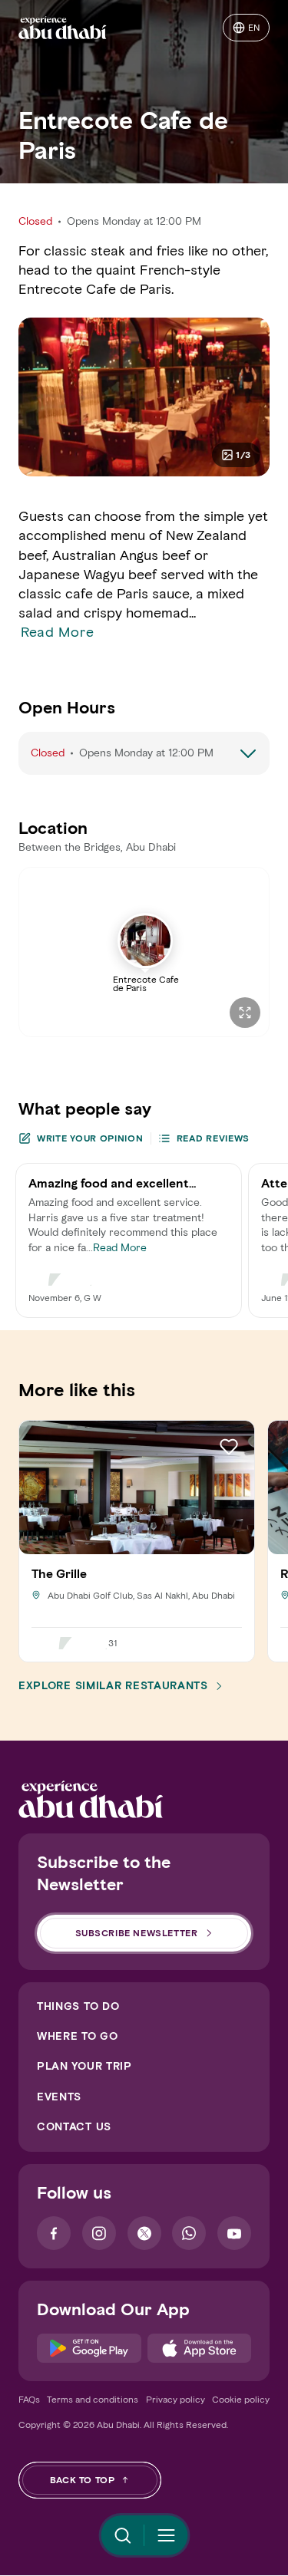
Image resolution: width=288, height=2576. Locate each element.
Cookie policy (241, 2399)
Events (59, 2097)
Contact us (74, 2127)
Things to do (78, 2006)
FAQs (29, 2399)
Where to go (78, 2036)
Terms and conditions (93, 2399)
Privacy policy (175, 2399)
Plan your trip (84, 2066)
